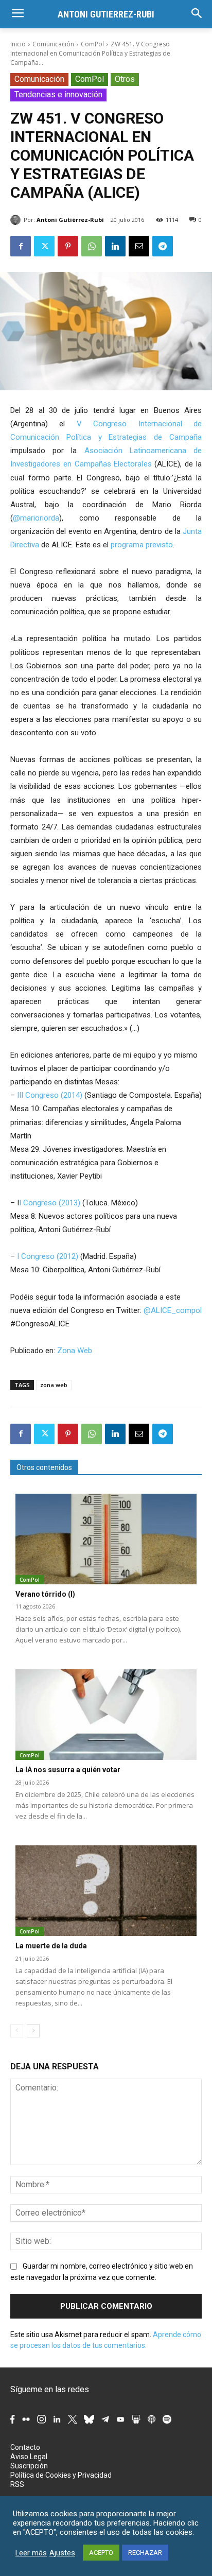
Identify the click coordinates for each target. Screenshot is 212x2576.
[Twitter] (44, 246)
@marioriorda (36, 518)
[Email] (139, 246)
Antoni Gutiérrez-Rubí (70, 220)
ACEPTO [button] (101, 2553)
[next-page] (33, 2031)
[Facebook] (21, 246)
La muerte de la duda (51, 1946)
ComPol (92, 44)
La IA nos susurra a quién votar (68, 1770)
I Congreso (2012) (47, 1256)
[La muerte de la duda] (106, 1891)
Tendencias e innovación (58, 94)
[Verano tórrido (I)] (106, 1539)
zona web (54, 1385)
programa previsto (142, 545)
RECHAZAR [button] (145, 2553)
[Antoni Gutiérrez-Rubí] (17, 220)
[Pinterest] (68, 246)
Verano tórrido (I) (45, 1594)
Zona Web (75, 1351)
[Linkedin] (115, 246)
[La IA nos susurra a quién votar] (106, 1715)
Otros (125, 79)
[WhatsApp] (92, 246)
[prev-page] (17, 2031)
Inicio (18, 44)
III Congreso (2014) (50, 1095)
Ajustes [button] (62, 2553)
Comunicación (53, 44)
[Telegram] (163, 246)
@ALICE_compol (173, 1310)
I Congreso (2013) (50, 1203)
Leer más (31, 2553)
